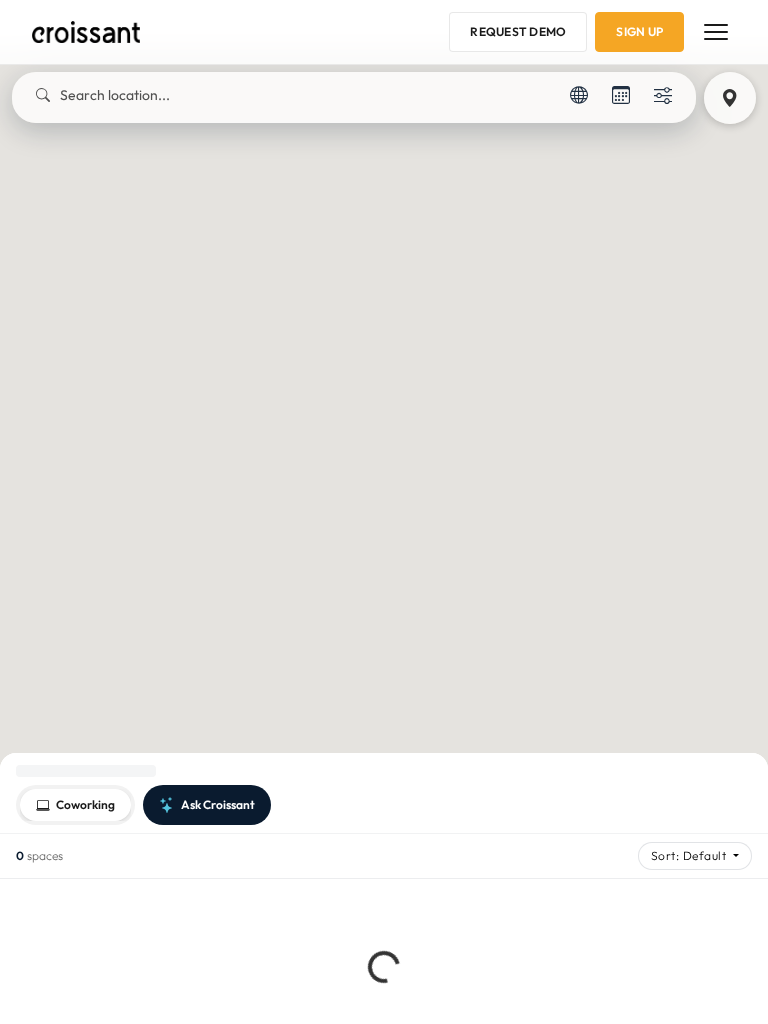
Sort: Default (690, 855)
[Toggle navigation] (716, 32)
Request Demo (518, 31)
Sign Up (639, 31)
